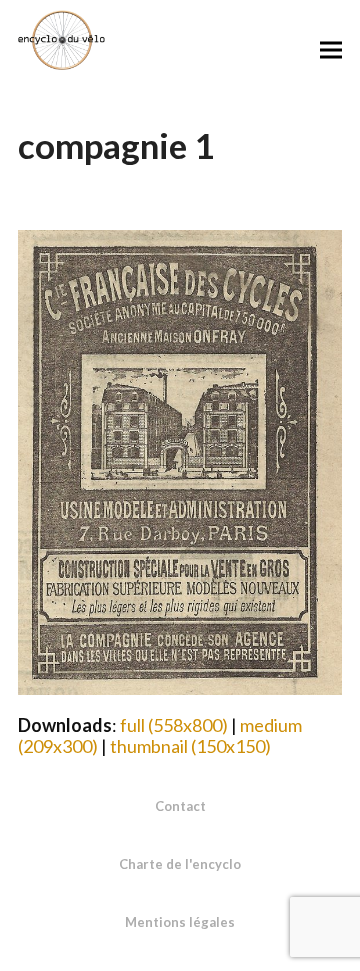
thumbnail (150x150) (190, 746)
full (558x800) (174, 725)
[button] (331, 49)
